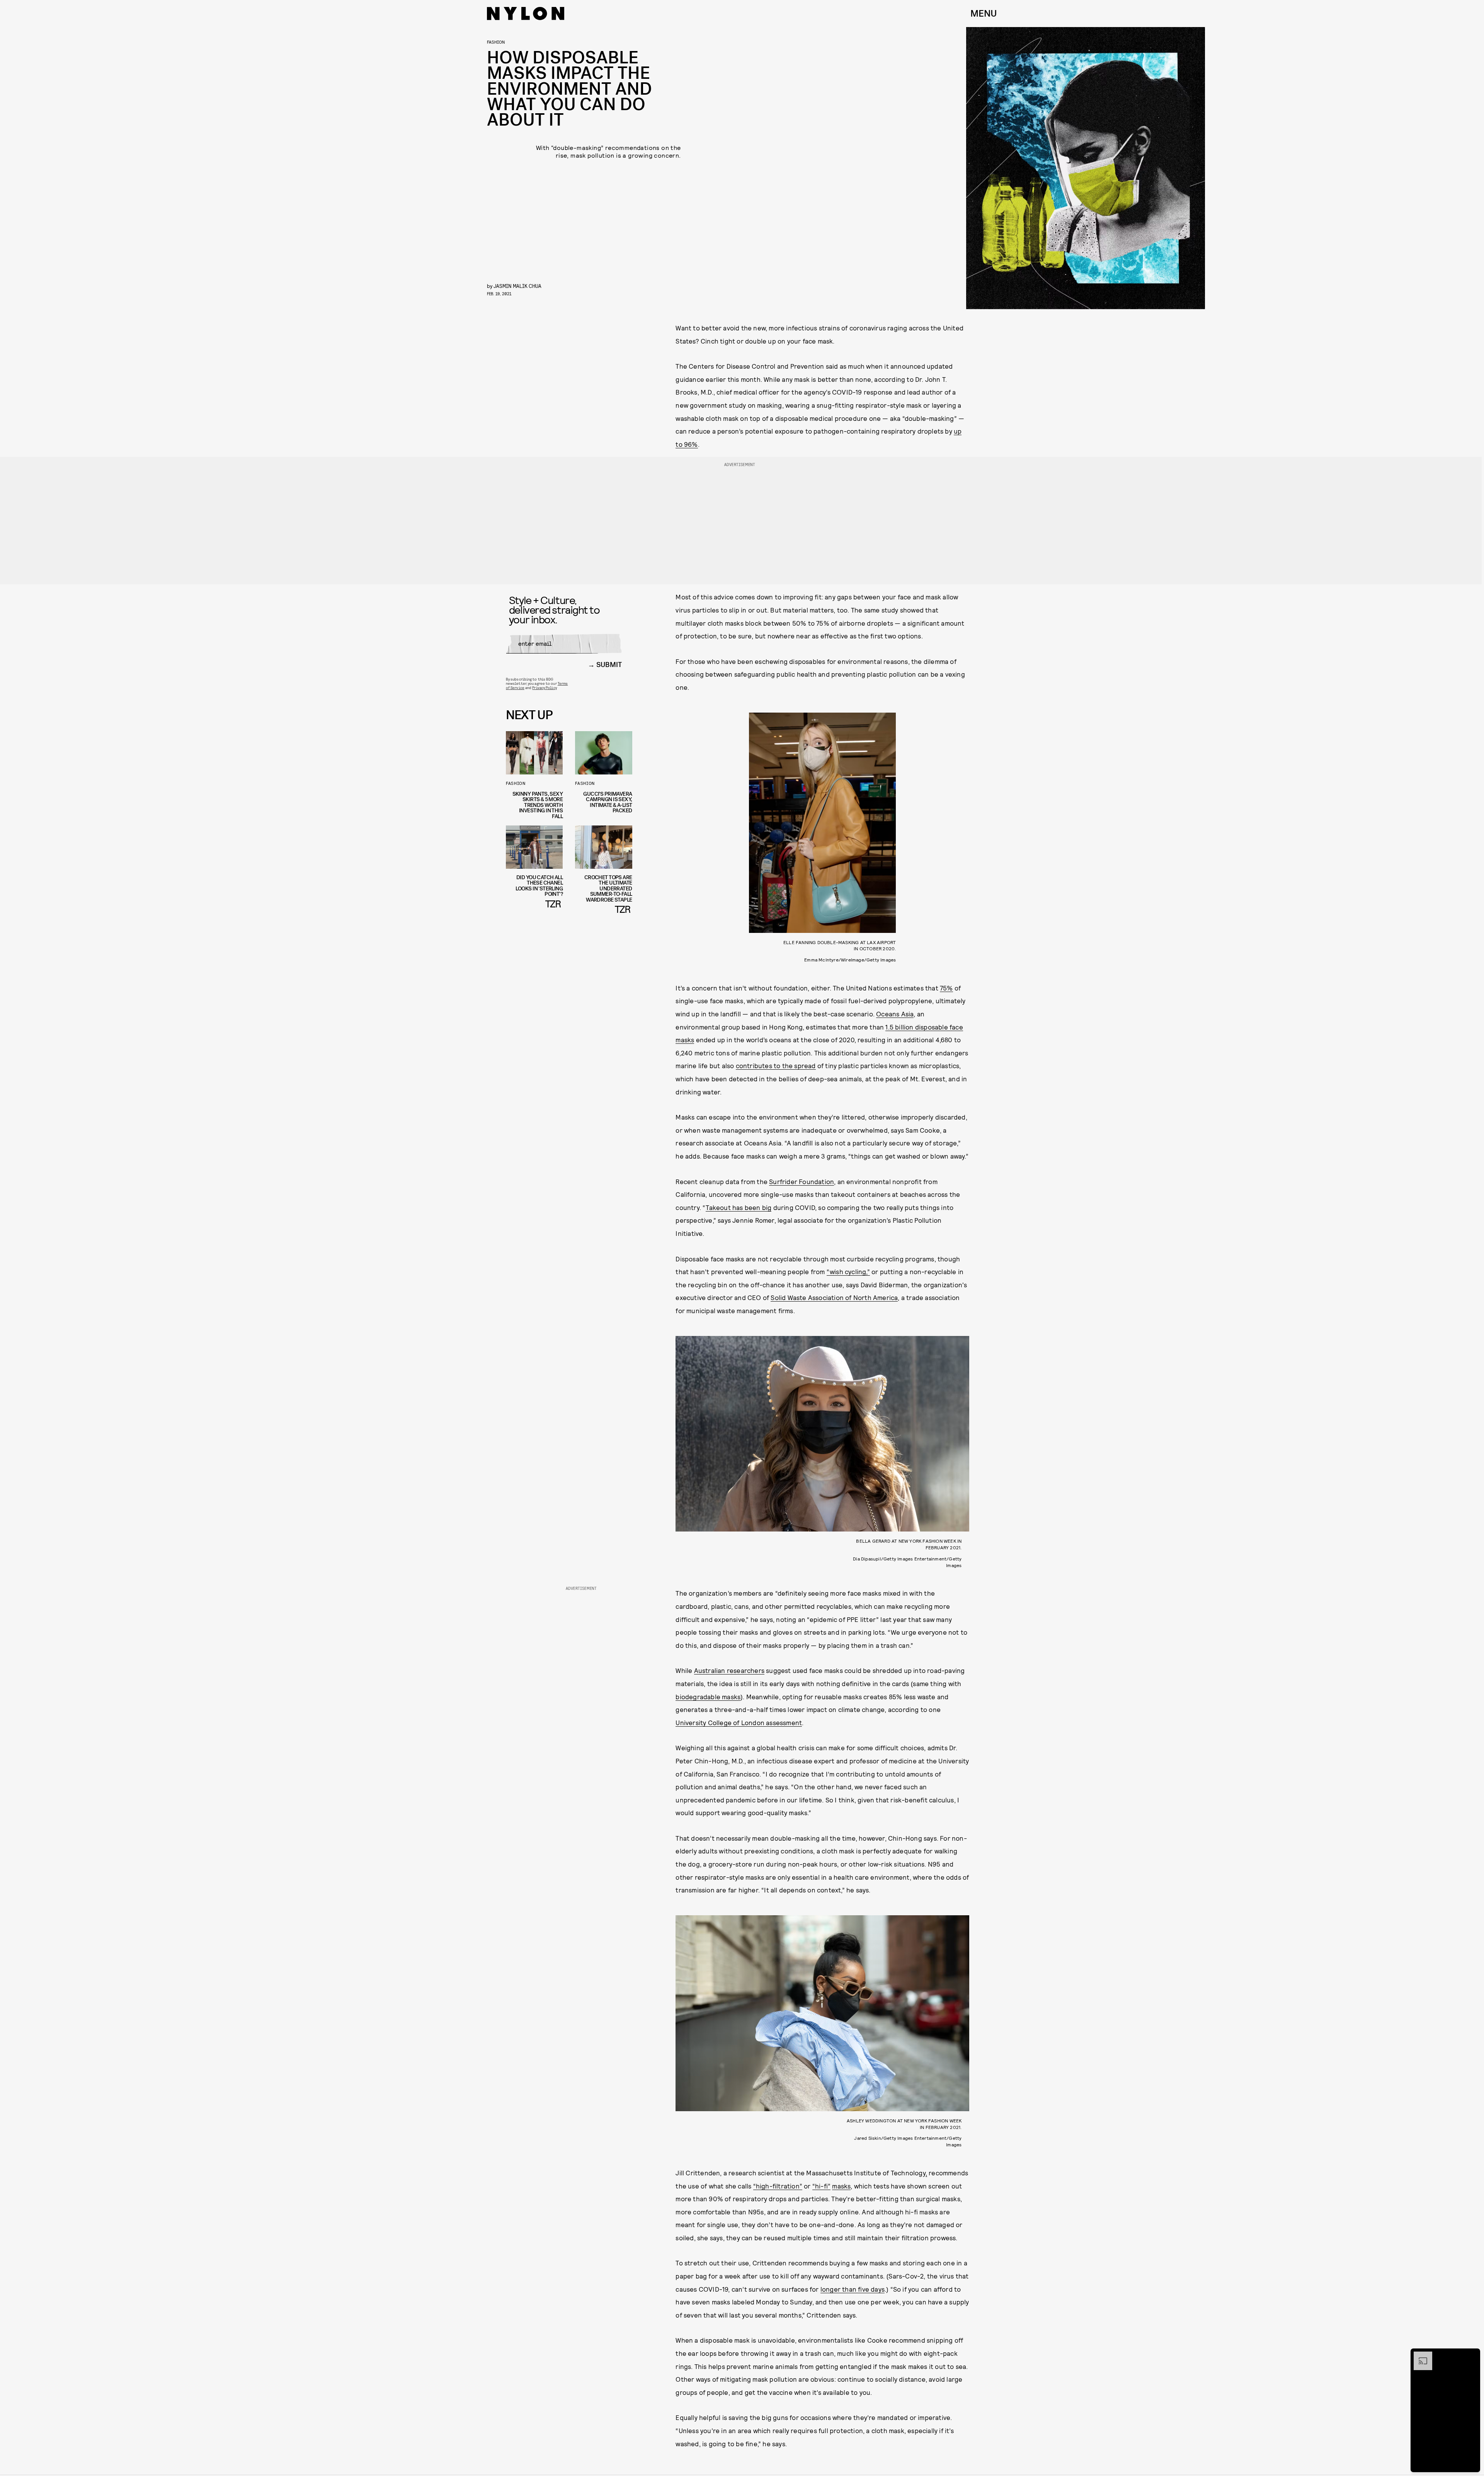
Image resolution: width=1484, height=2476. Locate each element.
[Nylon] (526, 14)
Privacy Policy (544, 687)
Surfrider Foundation (802, 1181)
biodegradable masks (708, 1697)
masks (841, 2186)
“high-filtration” (778, 2186)
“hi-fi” (821, 2186)
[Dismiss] (1472, 2355)
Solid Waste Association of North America (834, 1297)
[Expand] (1419, 2355)
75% (946, 988)
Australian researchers (729, 1670)
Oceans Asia (895, 1014)
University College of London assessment (739, 1722)
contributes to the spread (776, 1065)
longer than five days (853, 2289)
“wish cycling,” (848, 1271)
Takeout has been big (739, 1207)
